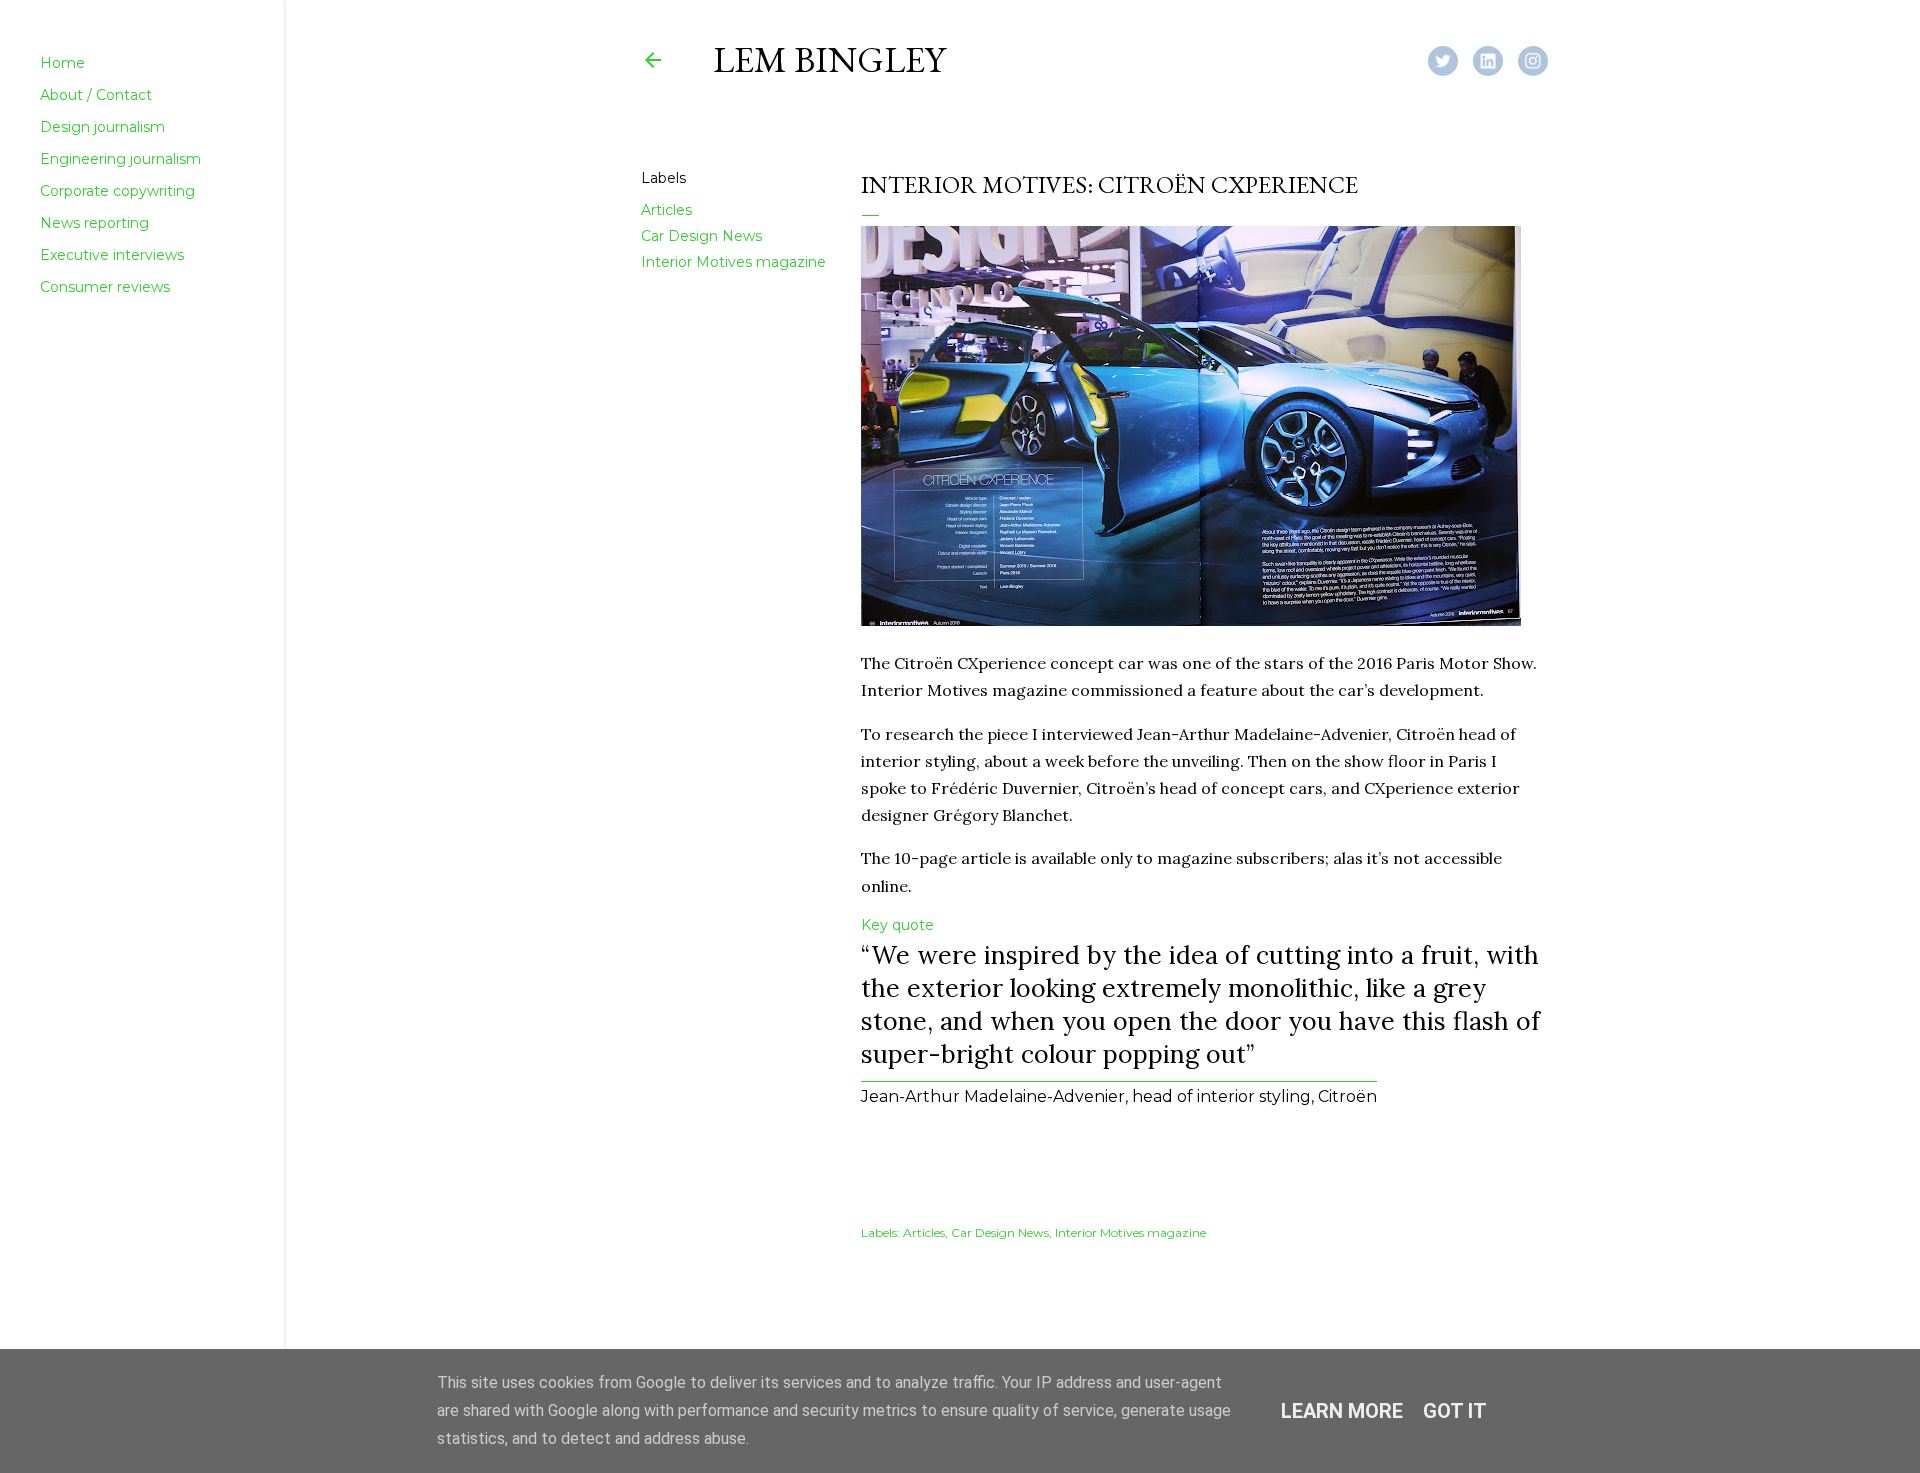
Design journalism (102, 127)
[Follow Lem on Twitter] (1450, 58)
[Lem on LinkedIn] (1495, 58)
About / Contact (96, 95)
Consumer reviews (105, 287)
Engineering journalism (120, 159)
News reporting (94, 223)
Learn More (1342, 1411)
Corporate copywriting (117, 191)
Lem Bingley (829, 59)
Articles (666, 210)
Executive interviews (112, 255)
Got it (1455, 1411)
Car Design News (701, 236)
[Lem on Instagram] (1540, 58)
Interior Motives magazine (733, 262)
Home (62, 63)
